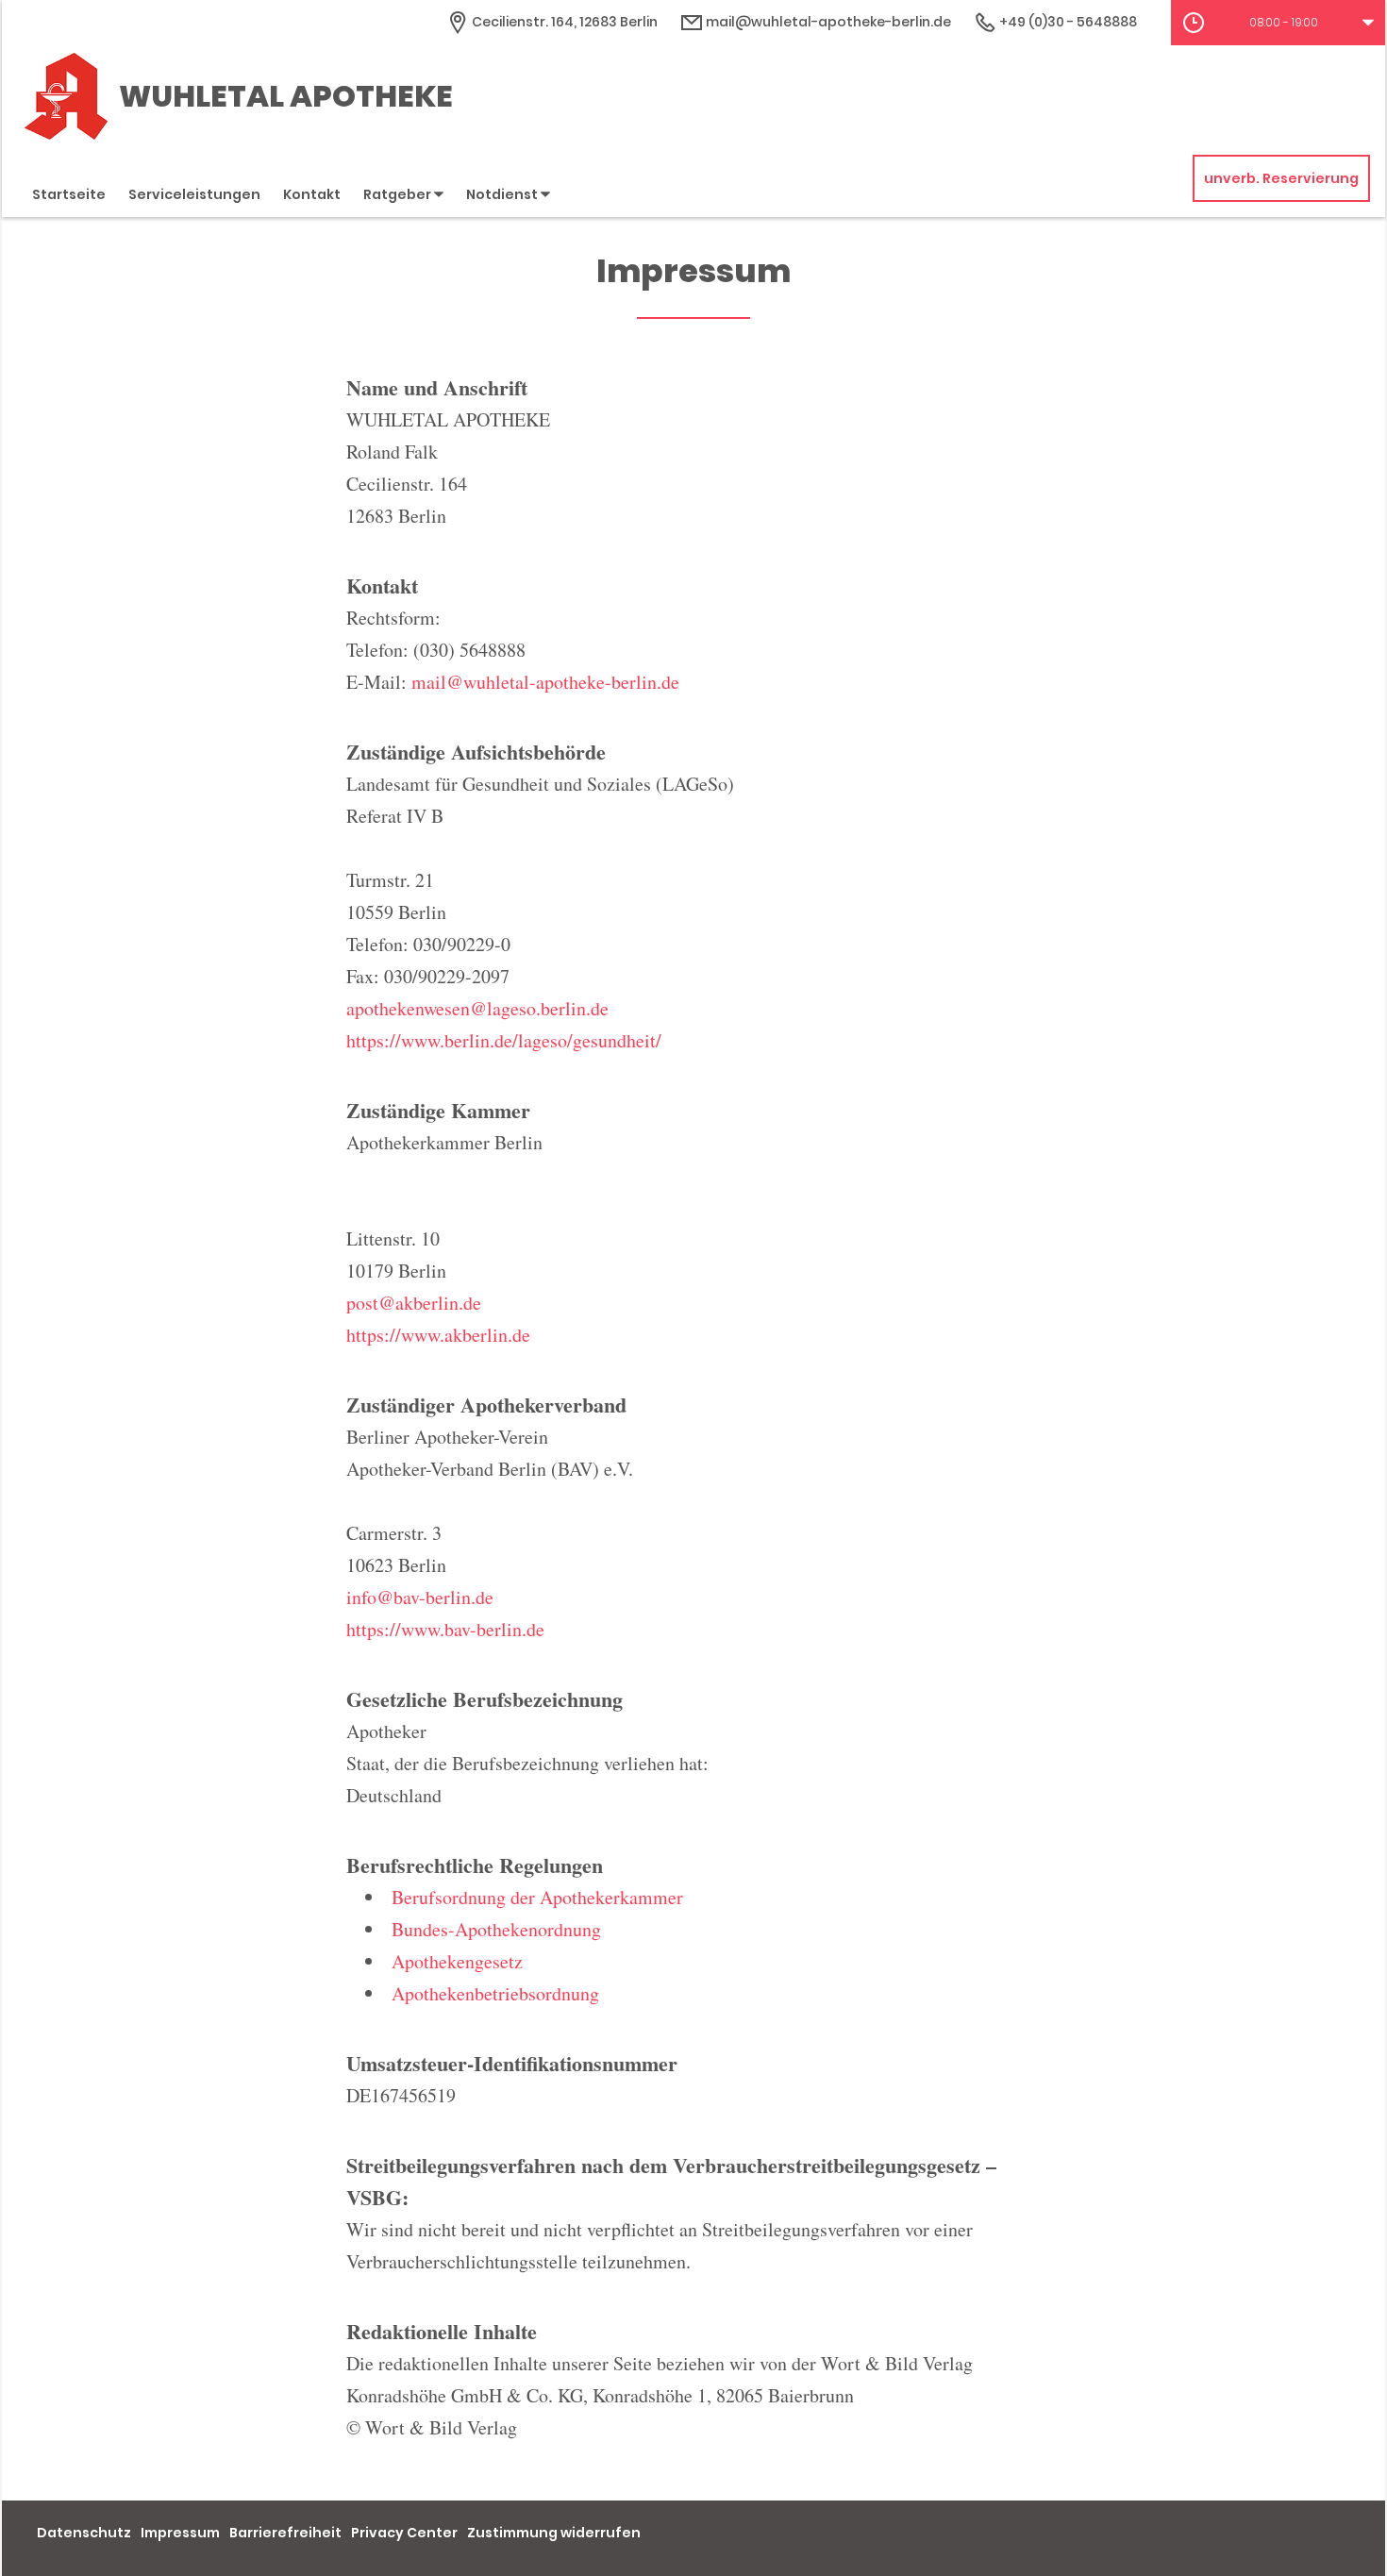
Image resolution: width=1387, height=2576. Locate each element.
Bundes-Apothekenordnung (496, 1929)
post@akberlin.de (414, 1303)
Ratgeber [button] (399, 194)
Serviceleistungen (194, 194)
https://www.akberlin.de (438, 1335)
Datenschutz (84, 2533)
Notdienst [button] (503, 194)
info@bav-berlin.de (420, 1597)
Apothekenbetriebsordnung (495, 1993)
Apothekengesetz (457, 1961)
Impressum (180, 2533)
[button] (1278, 23)
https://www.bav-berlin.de (445, 1629)
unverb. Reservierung (1281, 178)
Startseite (69, 194)
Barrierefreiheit (285, 2533)
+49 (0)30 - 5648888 (1067, 22)
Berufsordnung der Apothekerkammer (537, 1897)
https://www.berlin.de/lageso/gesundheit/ (504, 1040)
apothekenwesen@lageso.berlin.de (477, 1008)
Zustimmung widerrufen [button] (554, 2533)
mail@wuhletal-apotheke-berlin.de (827, 22)
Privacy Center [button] (404, 2533)
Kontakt (312, 194)
